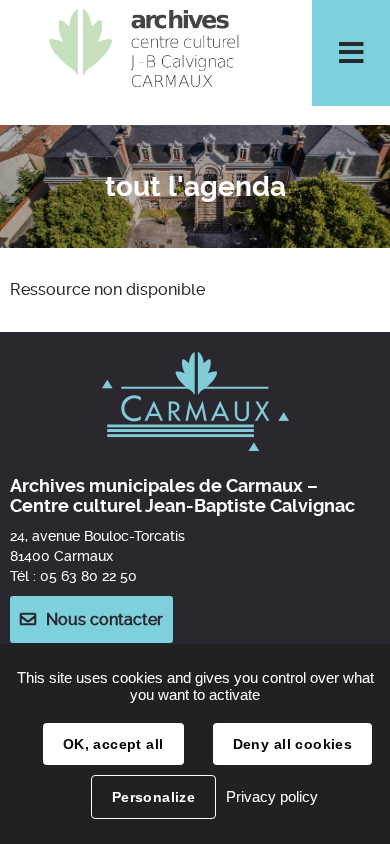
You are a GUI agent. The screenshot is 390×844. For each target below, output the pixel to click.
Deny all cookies (293, 744)
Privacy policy (272, 796)
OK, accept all (113, 744)
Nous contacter (104, 619)
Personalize (154, 797)
